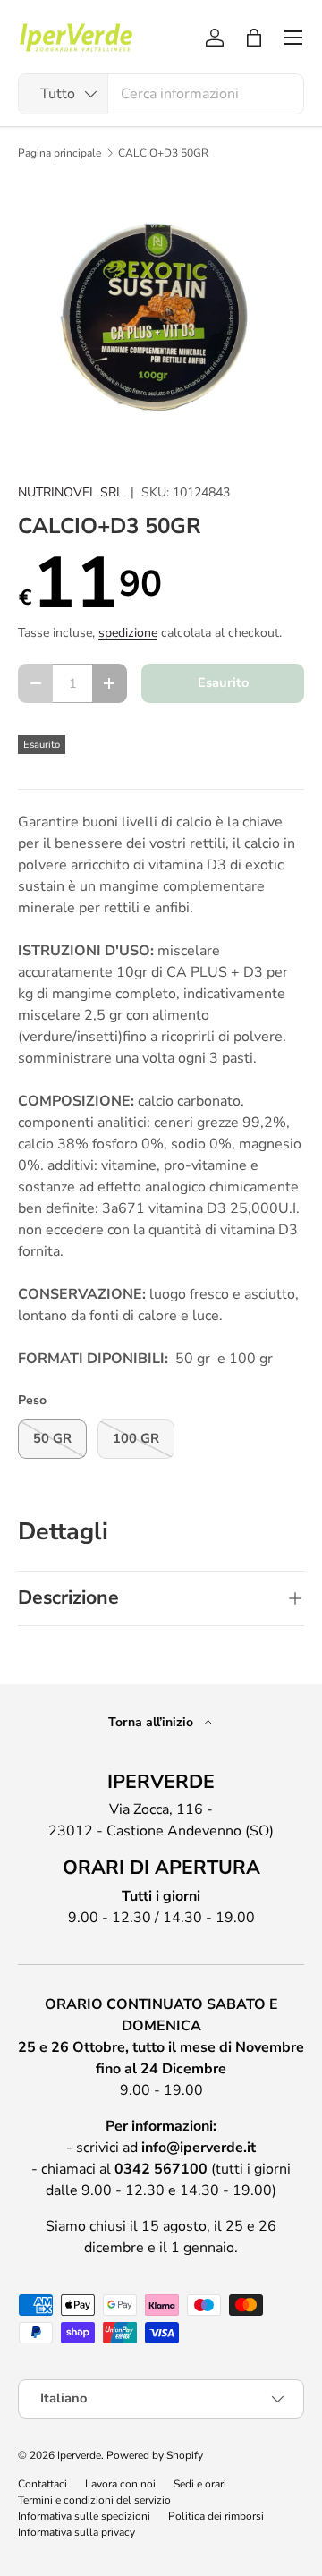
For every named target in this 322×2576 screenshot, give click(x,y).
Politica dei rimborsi (216, 2516)
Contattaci (42, 2484)
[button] (254, 38)
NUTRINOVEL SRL (71, 492)
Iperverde (79, 2455)
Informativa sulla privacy (76, 2532)
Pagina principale (59, 153)
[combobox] (161, 94)
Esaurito (223, 682)
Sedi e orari (200, 2484)
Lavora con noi (120, 2484)
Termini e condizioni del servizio (94, 2500)
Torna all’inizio (153, 1722)
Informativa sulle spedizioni (84, 2516)
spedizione (128, 633)
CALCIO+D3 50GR (163, 153)
